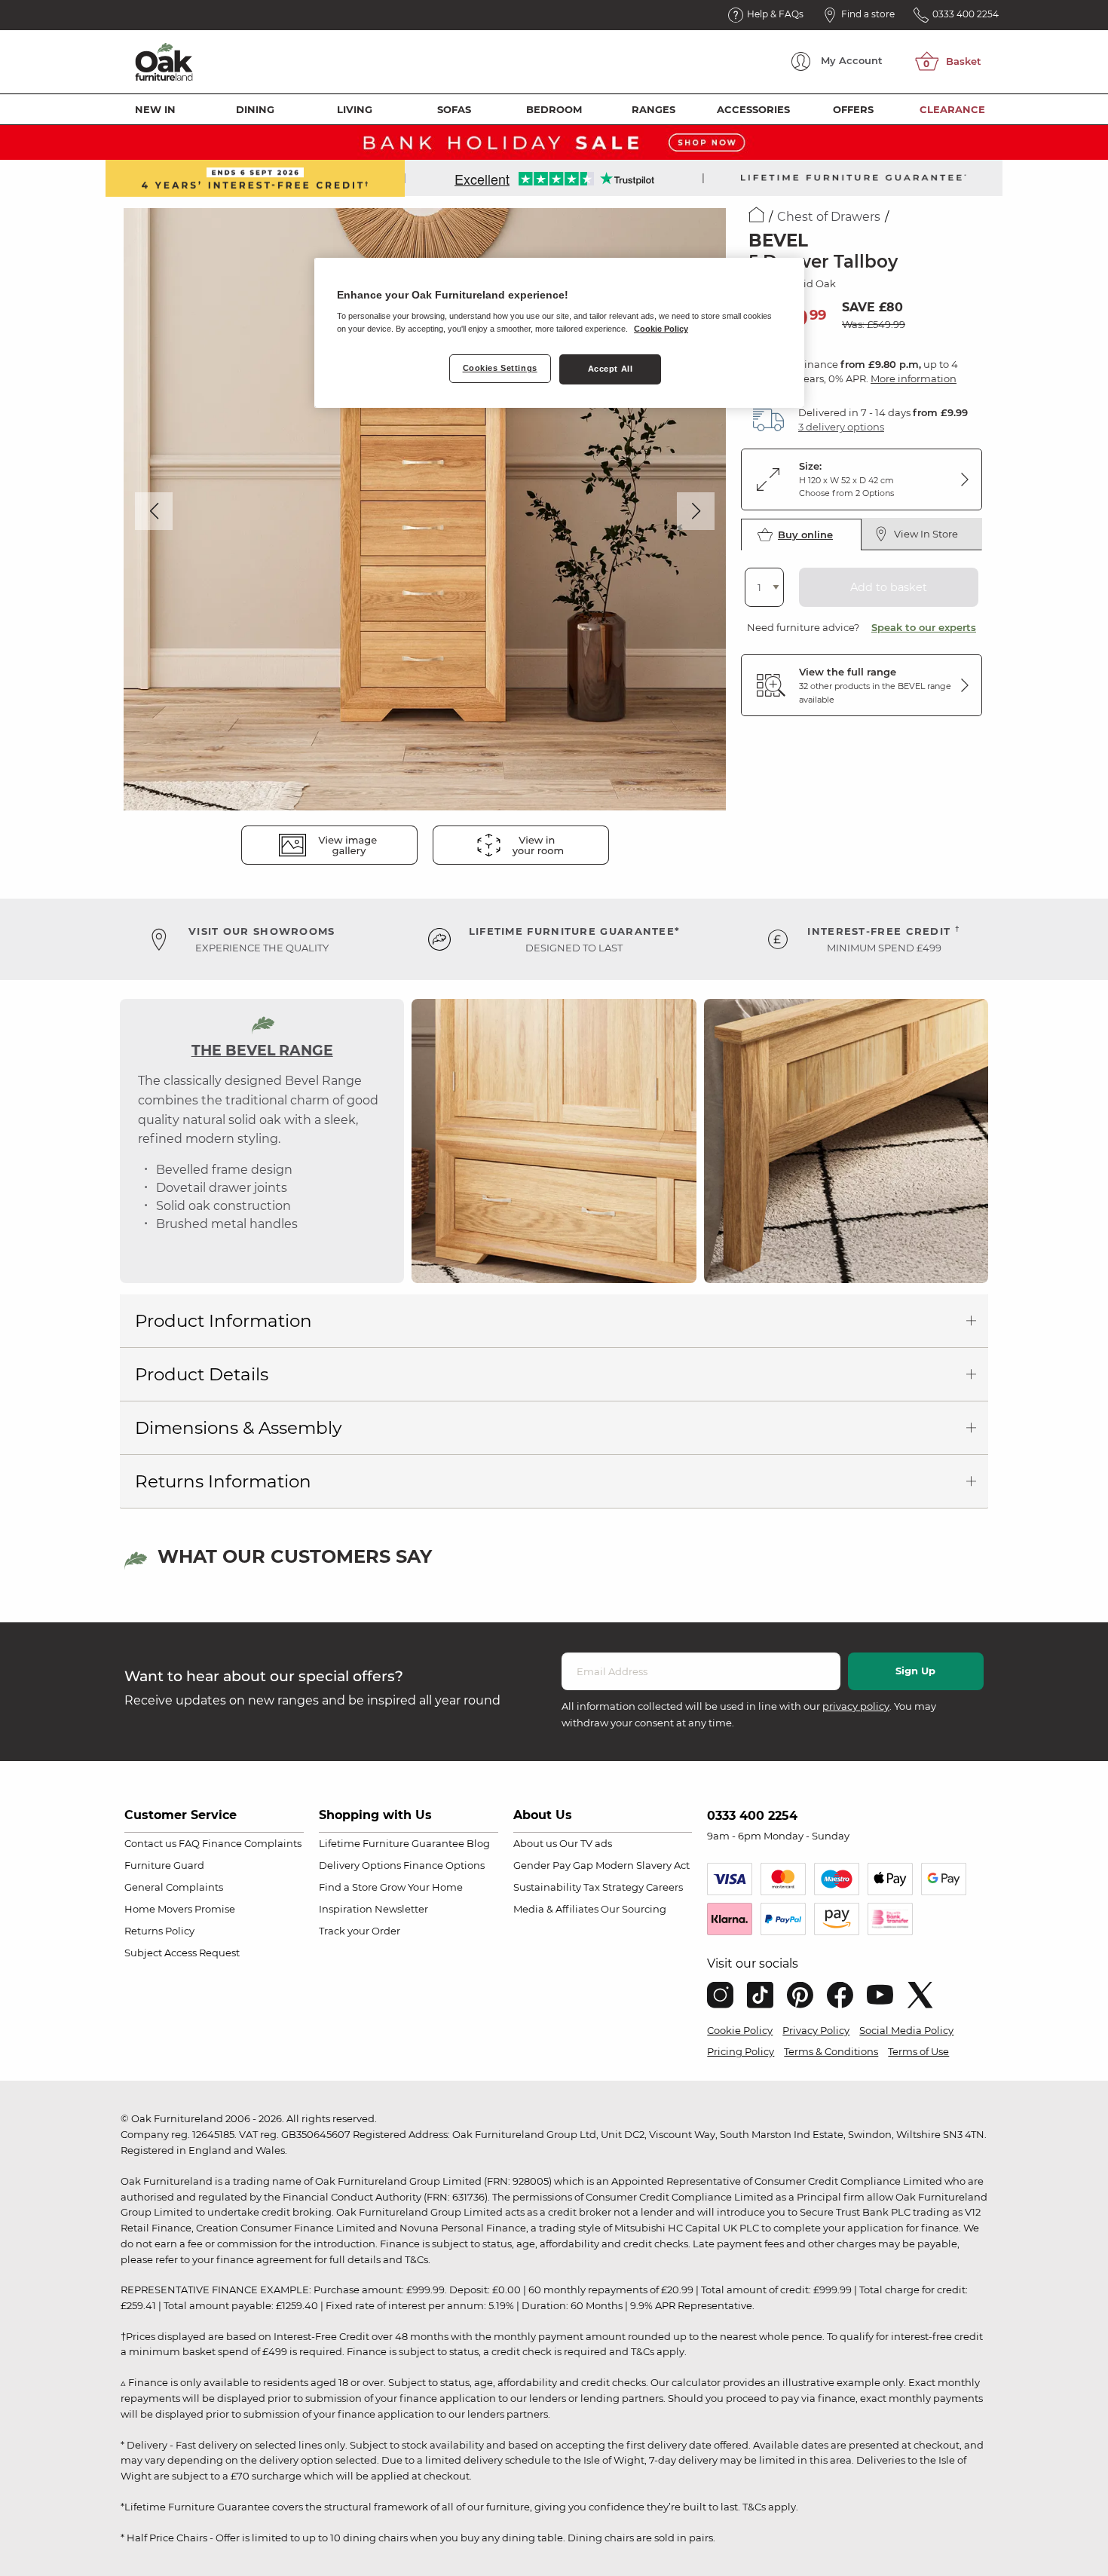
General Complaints (174, 1887)
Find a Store (348, 1887)
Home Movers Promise (180, 1909)
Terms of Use (918, 2051)
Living (355, 109)
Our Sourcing (634, 1909)
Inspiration (346, 1909)
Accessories (753, 109)
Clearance (952, 109)
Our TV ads (586, 1843)
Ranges (653, 109)
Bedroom (554, 109)
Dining (255, 109)
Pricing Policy (741, 2051)
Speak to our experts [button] (924, 627)
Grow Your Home (421, 1887)
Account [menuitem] (852, 60)
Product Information (223, 1321)
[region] (559, 333)
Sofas (454, 109)
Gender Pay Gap (553, 1865)
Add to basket (889, 587)
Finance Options (444, 1865)
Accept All (611, 369)
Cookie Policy (740, 2030)
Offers (853, 109)
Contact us (150, 1843)
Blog (478, 1843)
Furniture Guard (164, 1865)
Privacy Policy (816, 2030)
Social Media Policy (906, 2030)
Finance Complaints (252, 1843)
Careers (664, 1887)
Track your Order (360, 1931)
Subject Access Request (182, 1953)
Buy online (805, 534)
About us (535, 1843)
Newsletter (401, 1909)
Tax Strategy (614, 1887)
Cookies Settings (500, 368)
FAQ (189, 1843)
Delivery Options (360, 1865)
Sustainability (547, 1887)
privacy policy (856, 1706)
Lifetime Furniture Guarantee (392, 1843)
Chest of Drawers (829, 217)
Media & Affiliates (556, 1909)
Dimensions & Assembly (238, 1428)
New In (155, 109)
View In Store (926, 534)
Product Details (202, 1374)
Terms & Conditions (831, 2051)
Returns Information (223, 1481)
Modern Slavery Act (643, 1865)
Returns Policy (159, 1931)
